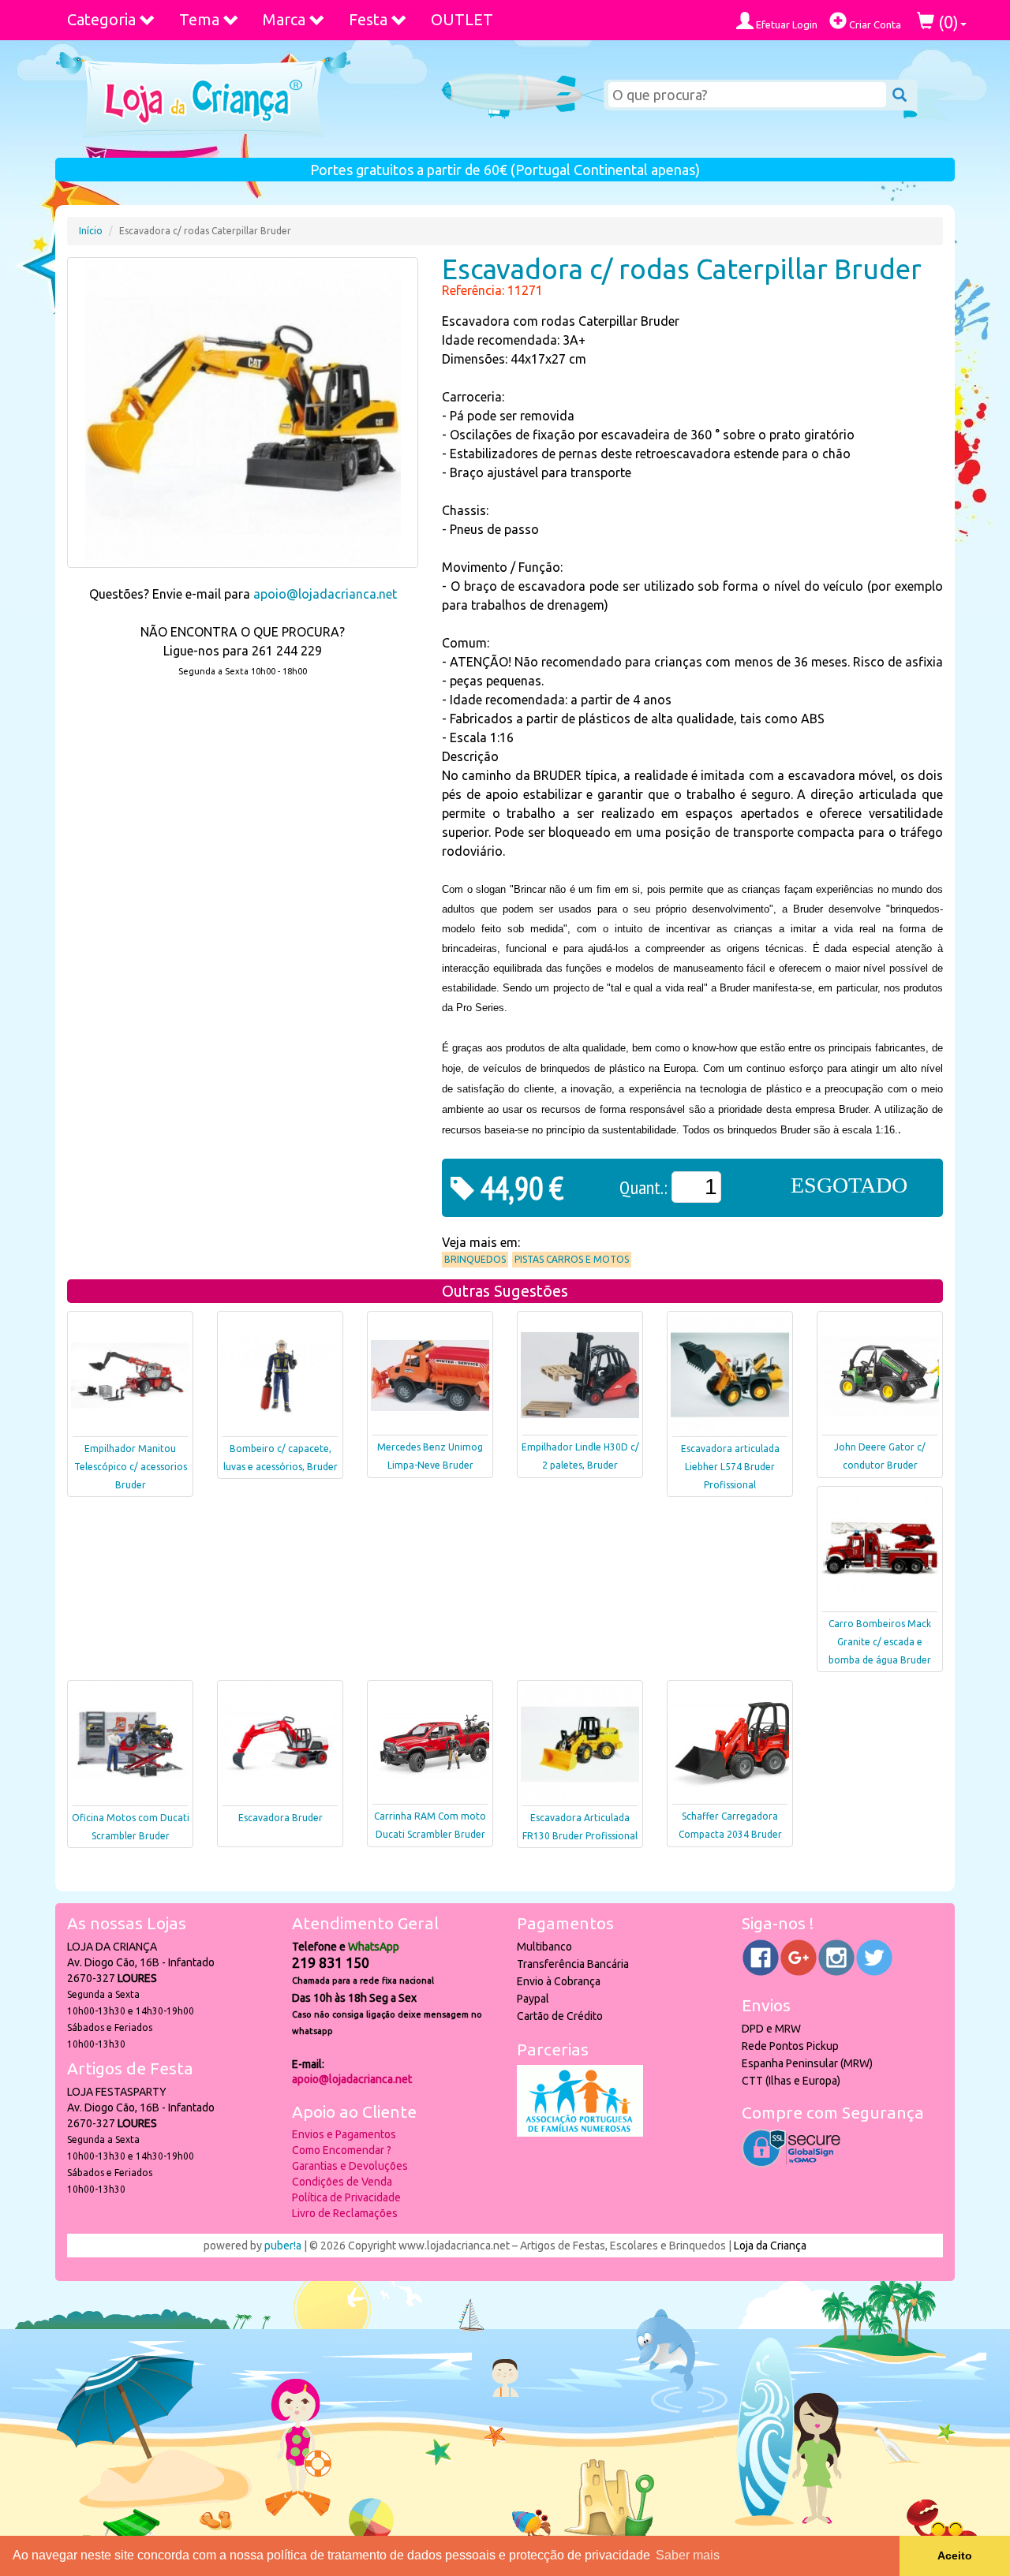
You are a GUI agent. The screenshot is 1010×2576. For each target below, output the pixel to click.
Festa (368, 19)
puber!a (283, 2246)
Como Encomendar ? (342, 2150)
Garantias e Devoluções (350, 2166)
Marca (284, 19)
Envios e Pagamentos (344, 2134)
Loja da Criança (770, 2246)
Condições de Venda (342, 2182)
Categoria (101, 19)
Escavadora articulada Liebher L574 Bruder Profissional (730, 1467)
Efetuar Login (786, 24)
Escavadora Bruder (281, 1818)
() (946, 22)
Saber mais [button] (688, 2555)
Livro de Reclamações (345, 2213)
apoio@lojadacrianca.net (325, 594)
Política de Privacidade (346, 2197)
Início (91, 231)
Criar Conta (874, 24)
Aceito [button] (955, 2555)
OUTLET (462, 19)
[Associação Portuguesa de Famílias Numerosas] (580, 2133)
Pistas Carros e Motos (572, 1259)
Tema (199, 19)
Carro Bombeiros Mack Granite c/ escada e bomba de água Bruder (880, 1642)
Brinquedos (475, 1259)
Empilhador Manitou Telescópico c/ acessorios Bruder (131, 1467)
